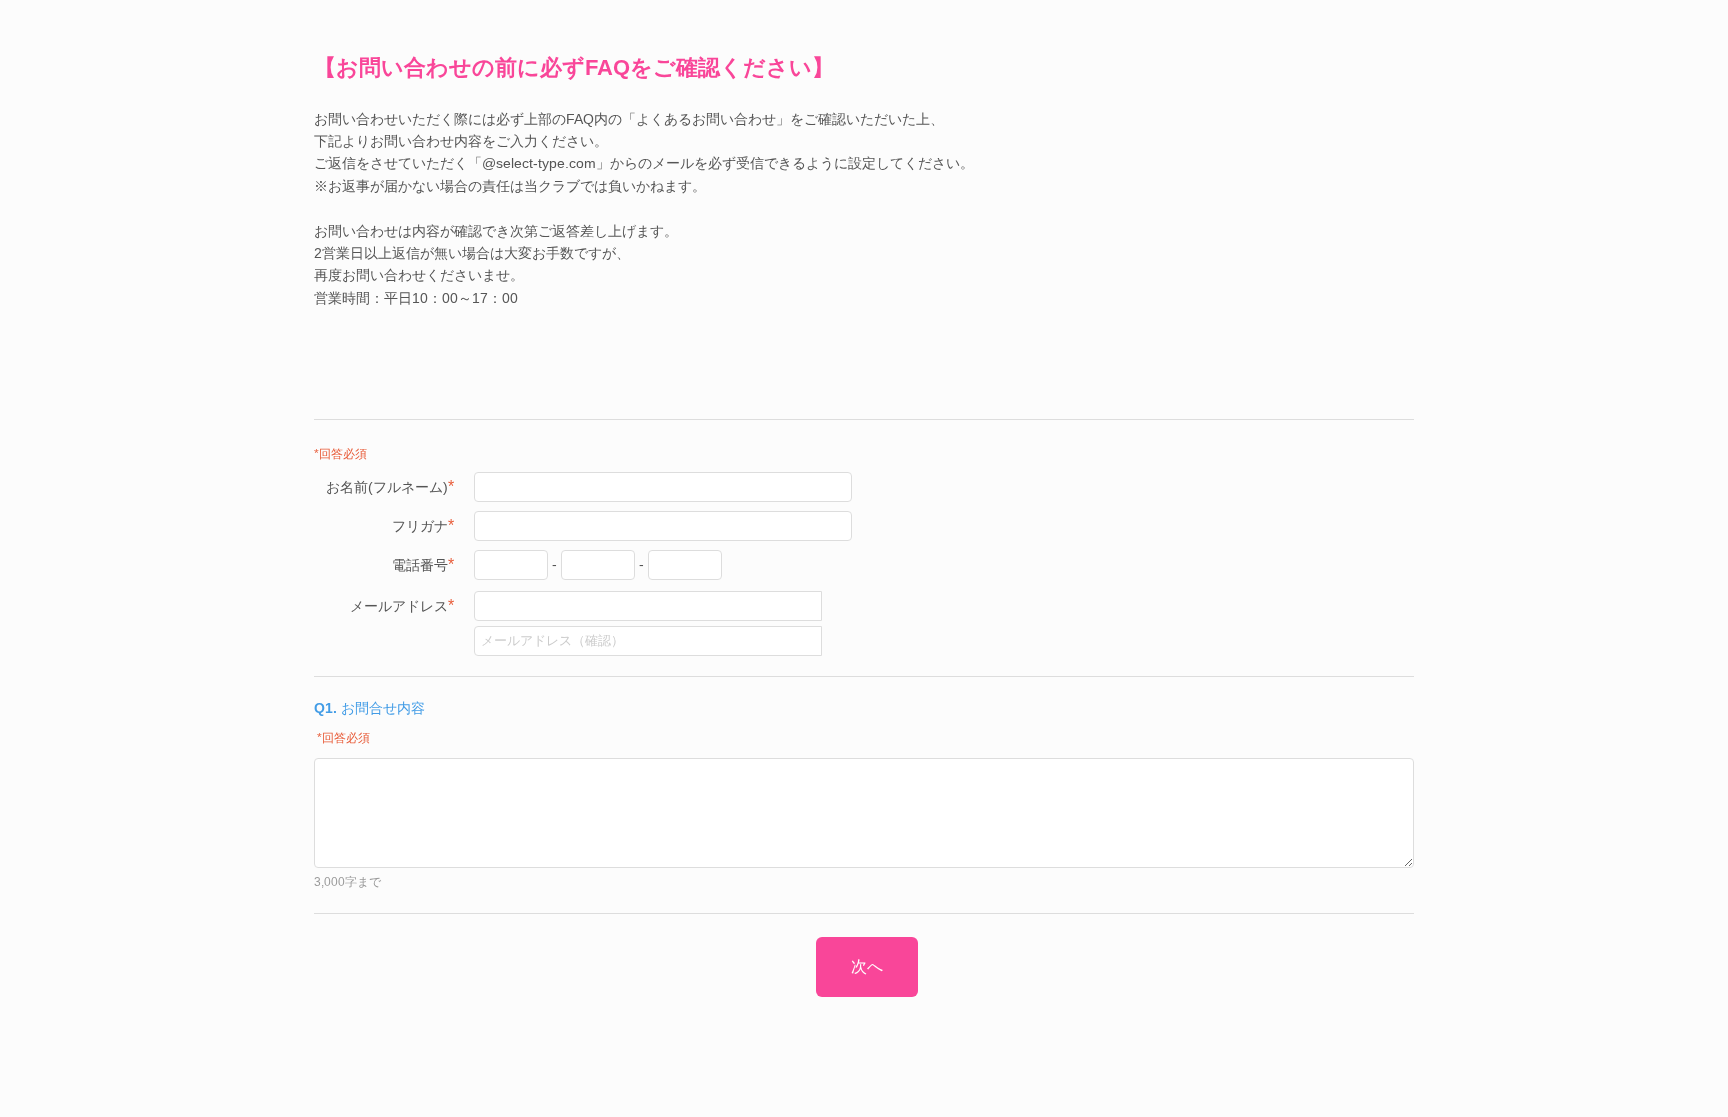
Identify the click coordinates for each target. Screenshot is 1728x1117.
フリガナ (423, 525)
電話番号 (423, 564)
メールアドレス (402, 605)
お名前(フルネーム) (390, 486)
